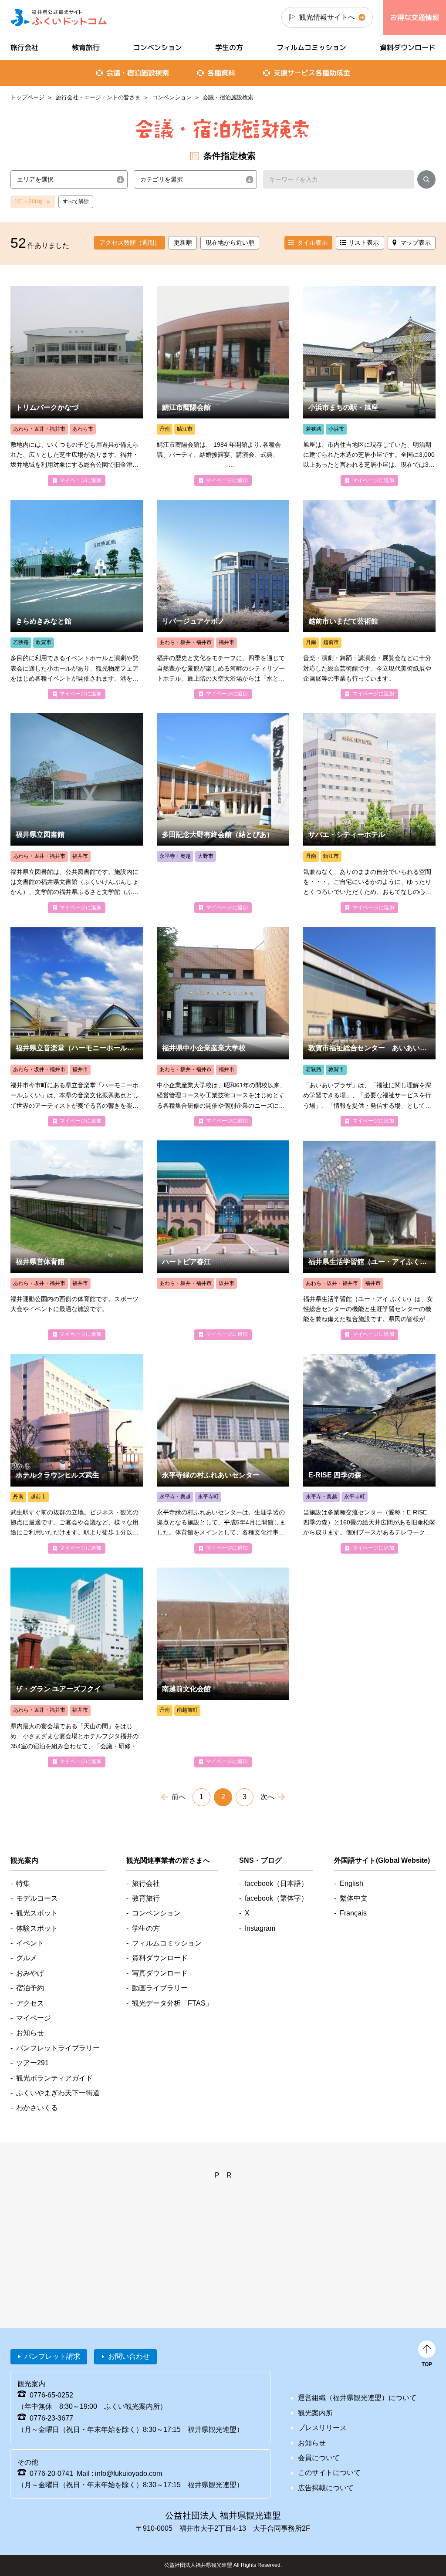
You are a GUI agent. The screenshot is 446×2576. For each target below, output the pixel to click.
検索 (426, 181)
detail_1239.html (77, 1027)
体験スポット (37, 1928)
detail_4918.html (77, 1240)
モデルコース (37, 1898)
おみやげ (30, 1973)
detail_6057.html (223, 1027)
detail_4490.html (77, 1454)
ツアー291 (32, 2063)
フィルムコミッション (311, 47)
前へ (179, 1797)
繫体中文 (354, 1898)
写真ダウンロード (160, 1973)
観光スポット (37, 1913)
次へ (267, 1797)
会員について (319, 2458)
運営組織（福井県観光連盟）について (357, 2398)
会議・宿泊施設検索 (138, 73)
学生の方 (229, 47)
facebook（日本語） (276, 1883)
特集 (23, 1883)
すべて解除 (76, 202)
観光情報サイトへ (327, 17)
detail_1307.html (77, 386)
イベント (30, 1943)
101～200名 (29, 202)
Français (353, 1913)
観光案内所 (315, 2413)
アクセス (30, 2003)
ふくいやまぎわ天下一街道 (58, 2093)
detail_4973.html (369, 1027)
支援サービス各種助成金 (312, 73)
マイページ (34, 2018)
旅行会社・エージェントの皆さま (98, 97)
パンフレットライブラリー (58, 2048)
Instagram (260, 1928)
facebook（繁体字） (276, 1898)
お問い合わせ (129, 2356)
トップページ (27, 97)
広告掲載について (326, 2488)
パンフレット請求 (52, 2356)
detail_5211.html (369, 1454)
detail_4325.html (223, 600)
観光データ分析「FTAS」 (172, 2003)
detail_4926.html (223, 1454)
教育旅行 (86, 47)
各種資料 (221, 73)
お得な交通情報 (415, 17)
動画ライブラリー (160, 1988)
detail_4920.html (77, 813)
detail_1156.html (369, 600)
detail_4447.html (369, 813)
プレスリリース (322, 2428)
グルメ (27, 1958)
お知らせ (30, 2033)
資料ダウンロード (408, 47)
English (351, 1883)
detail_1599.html (369, 386)
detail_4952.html (223, 386)
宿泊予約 (30, 1988)
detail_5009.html (223, 1667)
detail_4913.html (77, 1667)
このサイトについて (329, 2473)
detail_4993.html (223, 1240)
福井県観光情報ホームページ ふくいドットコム (59, 17)
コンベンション (172, 97)
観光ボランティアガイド (54, 2078)
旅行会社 (24, 47)
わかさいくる (37, 2108)
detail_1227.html (77, 600)
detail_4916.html (369, 1240)
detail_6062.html (223, 813)
